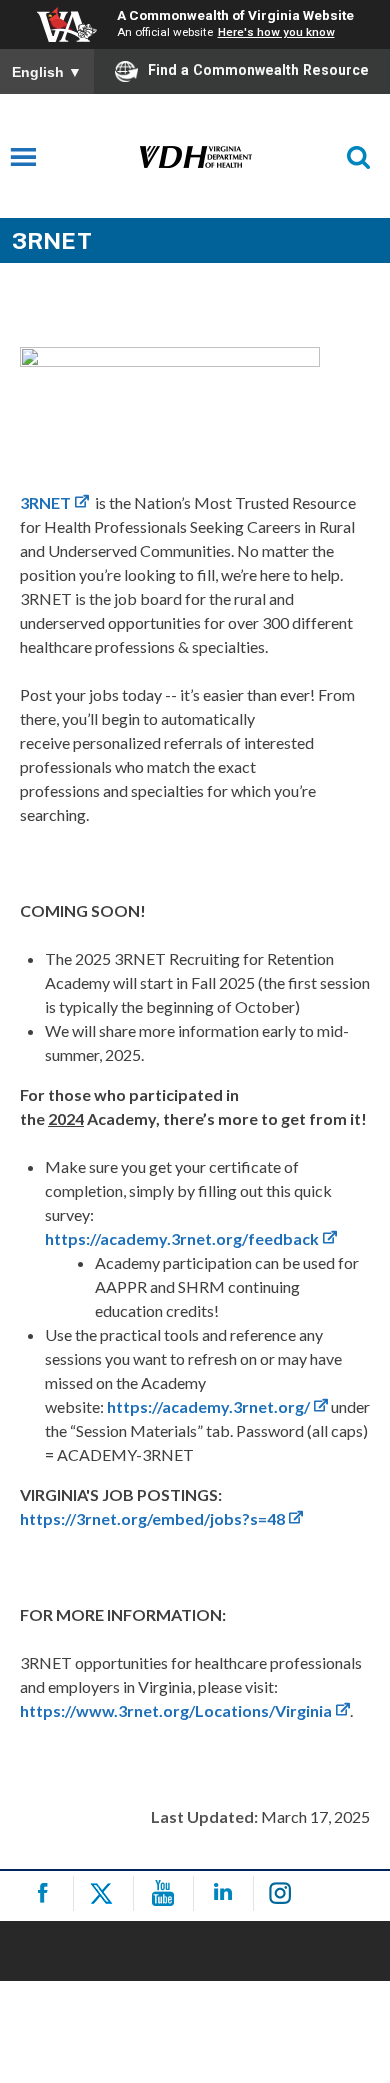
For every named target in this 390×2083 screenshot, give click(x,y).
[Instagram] (286, 1893)
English (47, 72)
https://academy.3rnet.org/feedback (182, 1238)
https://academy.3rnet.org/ (208, 1406)
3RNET (45, 502)
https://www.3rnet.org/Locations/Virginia (176, 1710)
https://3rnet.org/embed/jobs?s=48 (152, 1518)
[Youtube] (166, 1893)
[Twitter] (106, 1893)
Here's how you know (276, 32)
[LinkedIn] (226, 1893)
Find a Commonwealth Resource (258, 70)
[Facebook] (46, 1893)
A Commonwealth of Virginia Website (235, 15)
